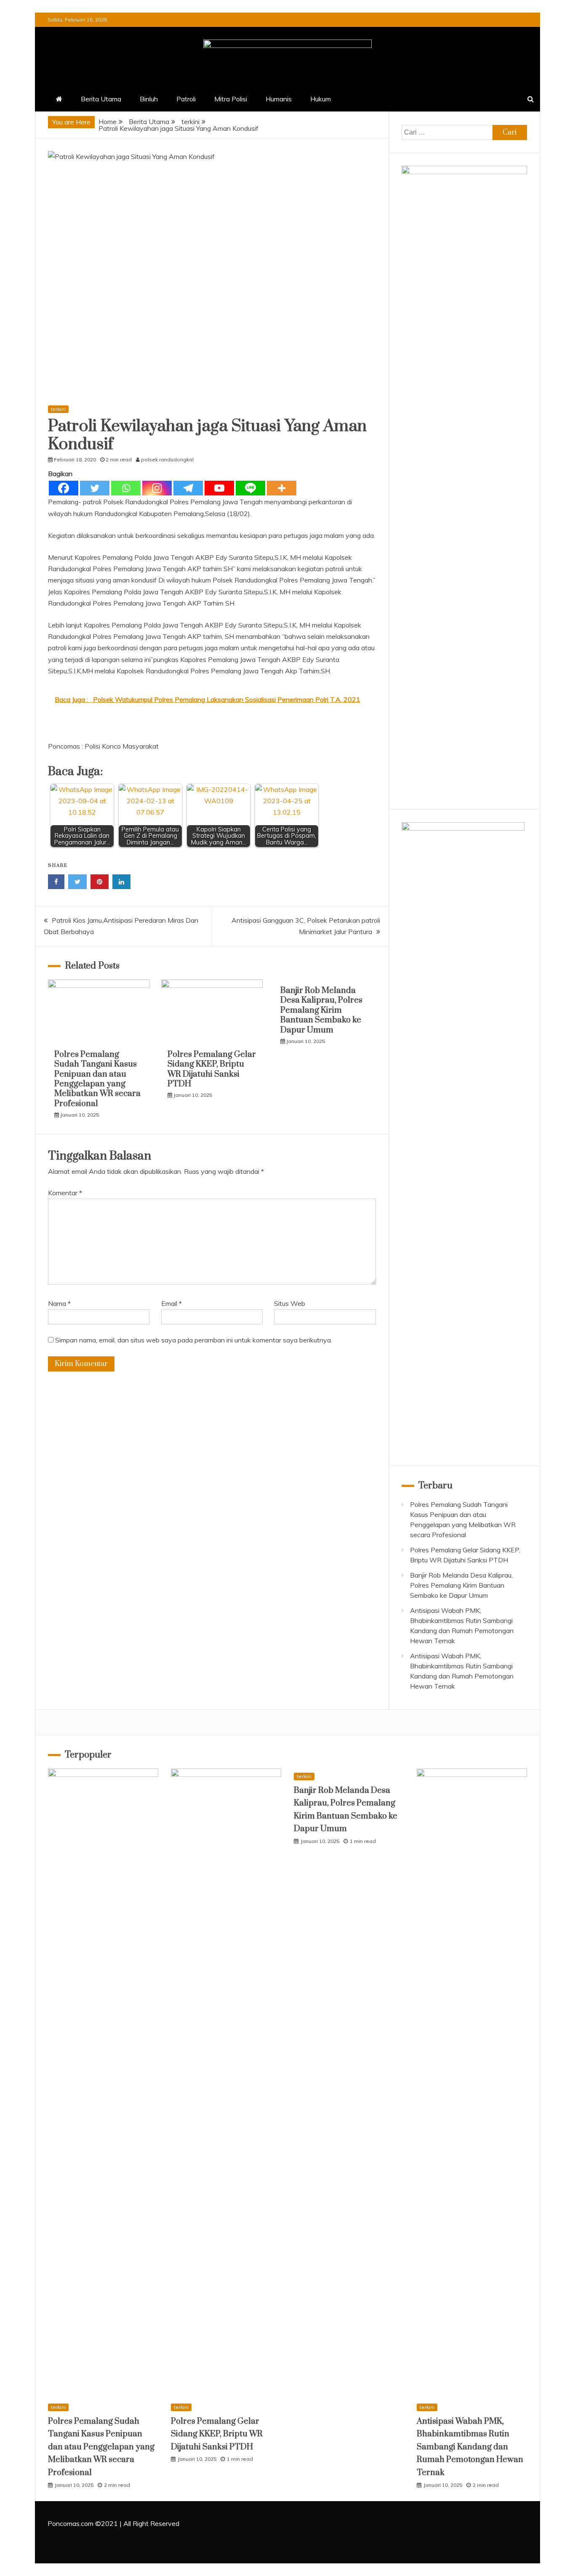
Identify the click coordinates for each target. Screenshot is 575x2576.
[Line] (250, 488)
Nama (59, 1303)
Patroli (186, 99)
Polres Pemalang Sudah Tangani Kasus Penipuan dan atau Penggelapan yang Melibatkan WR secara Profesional (97, 1079)
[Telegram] (188, 488)
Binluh (149, 99)
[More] (282, 488)
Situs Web (290, 1303)
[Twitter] (95, 488)
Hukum (321, 99)
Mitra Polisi (231, 99)
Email (172, 1303)
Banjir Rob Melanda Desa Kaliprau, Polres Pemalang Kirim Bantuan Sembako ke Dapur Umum (321, 1010)
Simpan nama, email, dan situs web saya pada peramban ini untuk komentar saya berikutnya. (194, 1340)
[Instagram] (157, 488)
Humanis (279, 99)
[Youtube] (219, 488)
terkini (58, 409)
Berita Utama (101, 99)
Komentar (65, 1193)
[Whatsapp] (126, 488)
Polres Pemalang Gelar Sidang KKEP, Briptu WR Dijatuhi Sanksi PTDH (212, 1069)
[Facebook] (64, 488)
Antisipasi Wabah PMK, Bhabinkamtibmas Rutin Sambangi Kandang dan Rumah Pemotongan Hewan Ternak (470, 2447)
